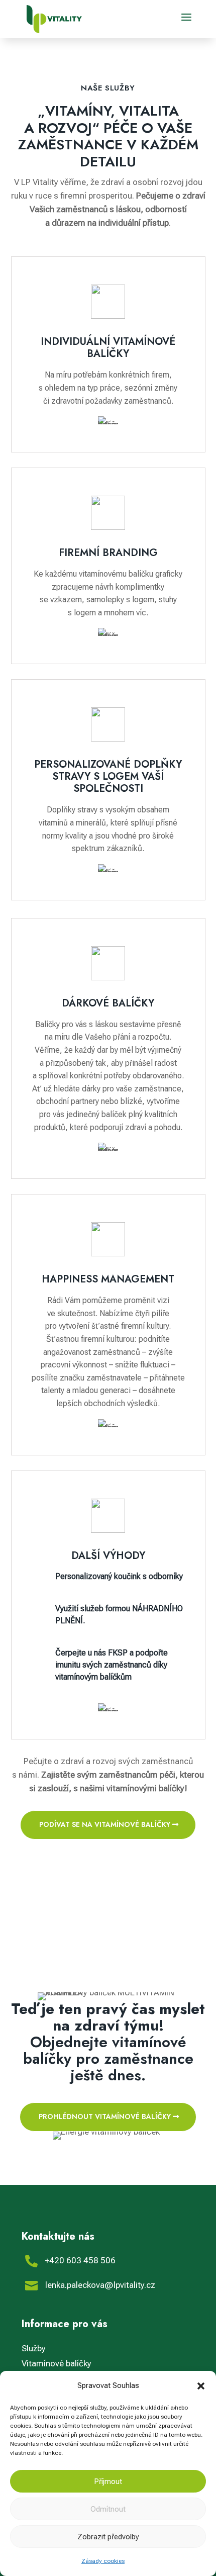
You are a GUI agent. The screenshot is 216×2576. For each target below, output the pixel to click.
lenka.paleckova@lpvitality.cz (100, 2285)
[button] (201, 2386)
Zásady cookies (103, 2561)
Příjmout (108, 2481)
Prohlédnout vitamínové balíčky (105, 2117)
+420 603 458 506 (80, 2260)
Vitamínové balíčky (57, 2363)
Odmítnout (108, 2509)
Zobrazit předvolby (108, 2537)
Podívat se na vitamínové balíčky (105, 1824)
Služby (34, 2348)
